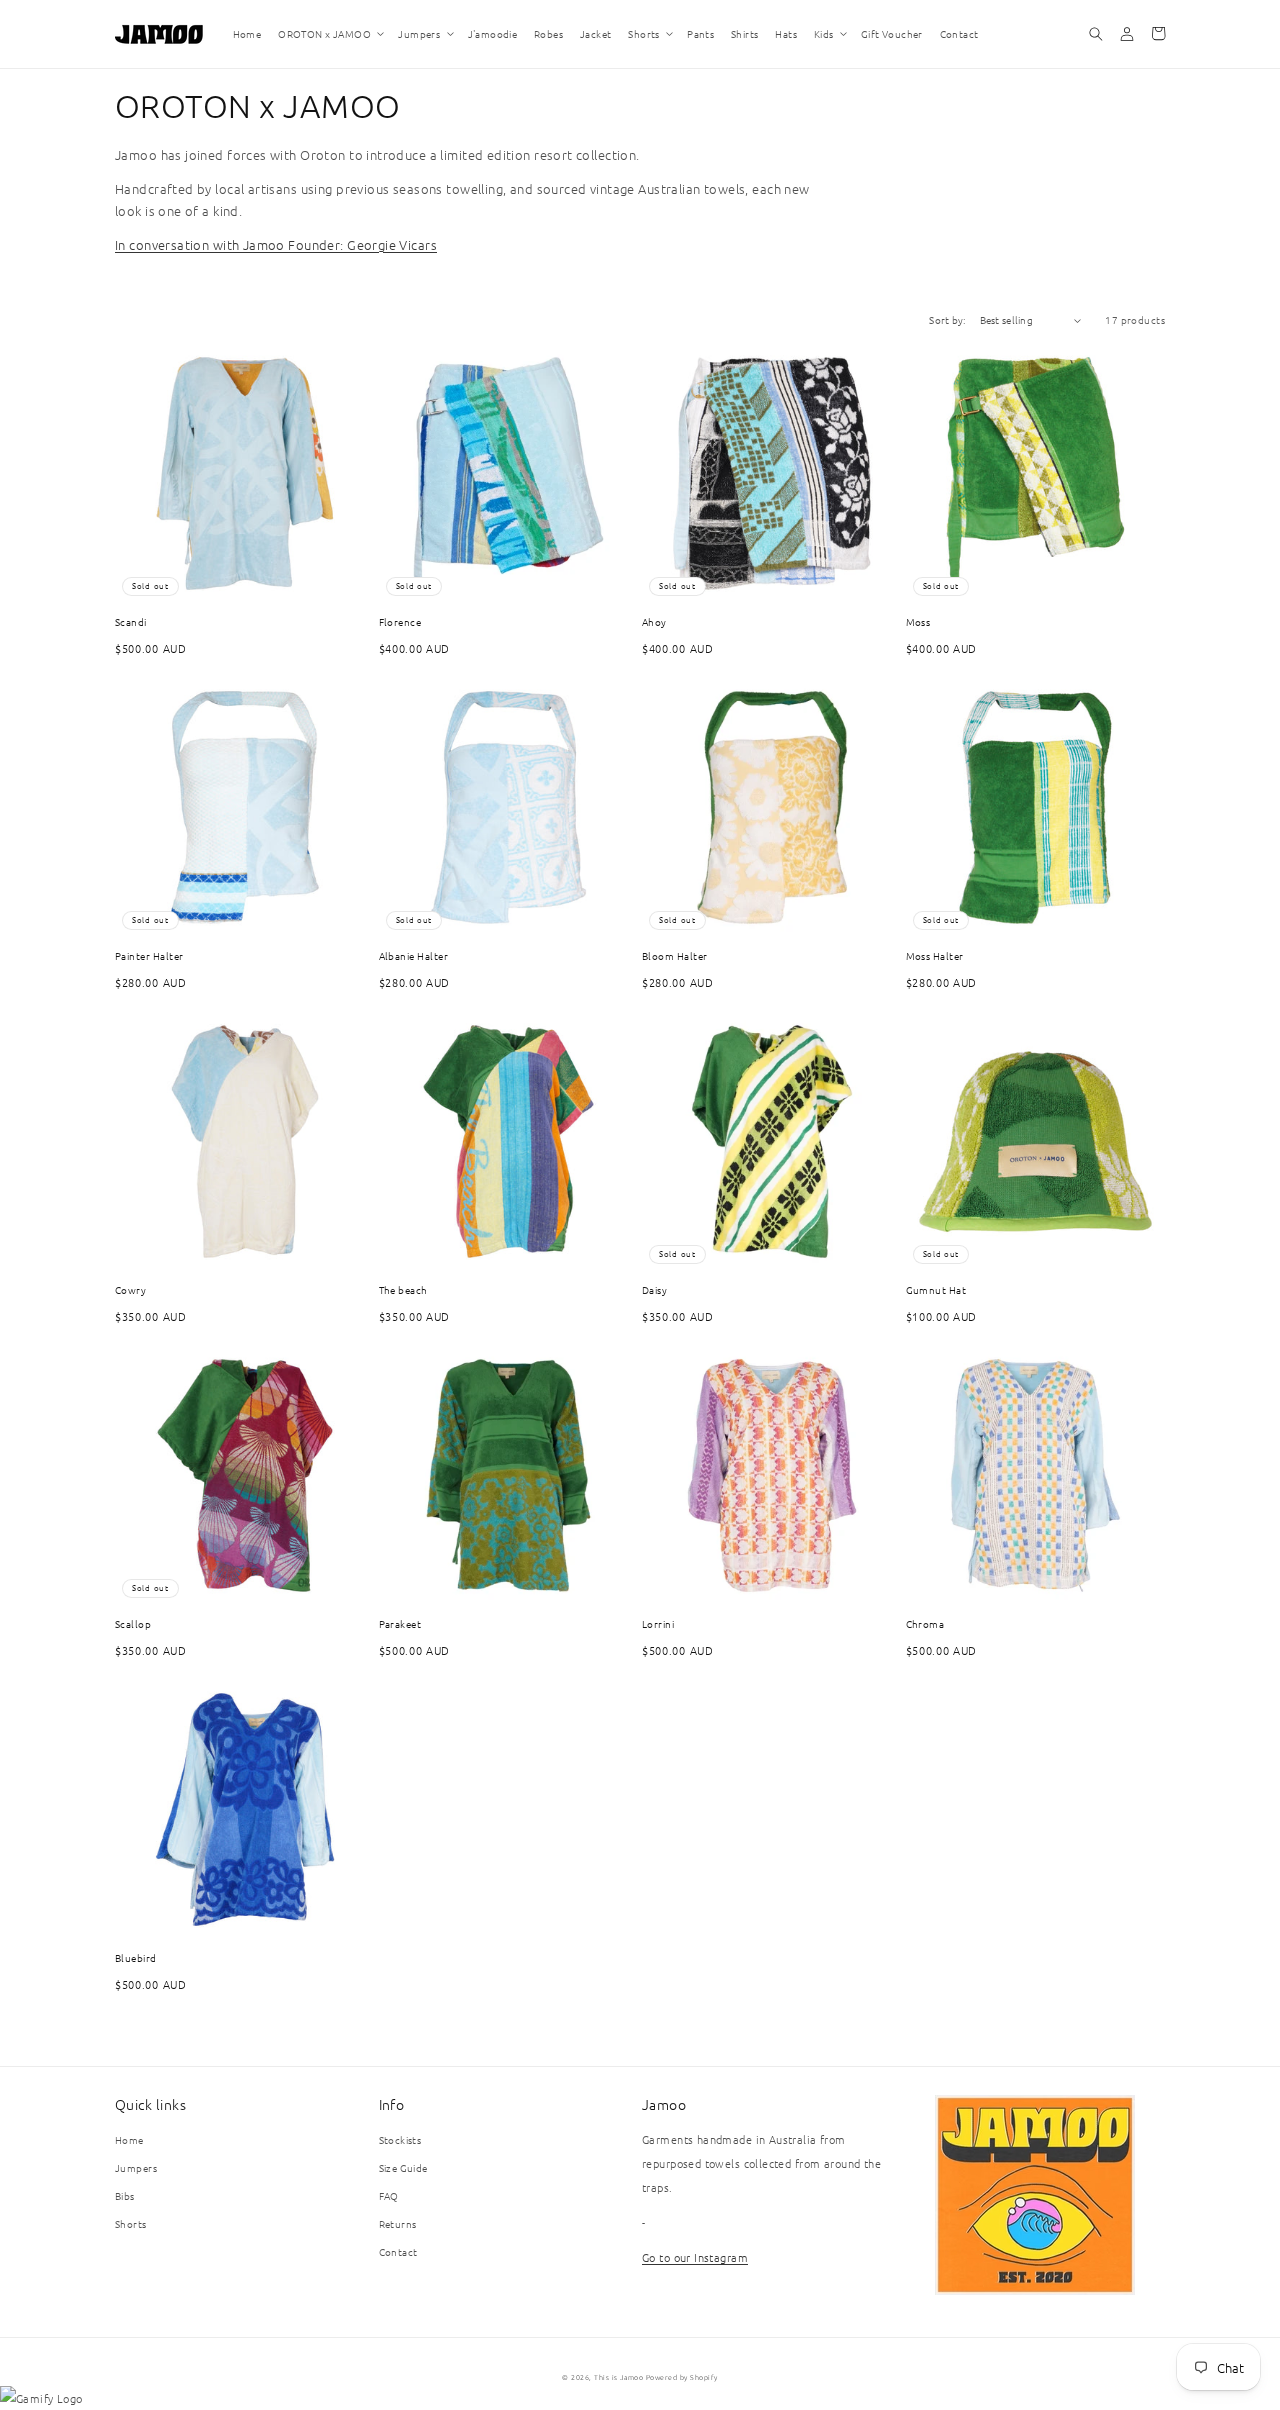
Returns (398, 2223)
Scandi (131, 621)
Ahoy (654, 621)
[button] (330, 33)
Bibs (125, 2195)
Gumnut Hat (936, 1289)
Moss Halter (935, 955)
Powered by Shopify (682, 2377)
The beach (403, 1289)
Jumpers (136, 2167)
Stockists (400, 2139)
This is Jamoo (618, 2377)
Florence (400, 621)
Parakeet (400, 1623)
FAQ (389, 2195)
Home (129, 2139)
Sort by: (947, 319)
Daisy (654, 1289)
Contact (398, 2251)
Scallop (133, 1623)
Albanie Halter (414, 955)
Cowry (130, 1289)
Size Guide (403, 2167)
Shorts (131, 2223)
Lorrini (658, 1623)
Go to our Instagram (695, 2257)
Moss (918, 621)
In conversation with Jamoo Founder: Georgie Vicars (276, 244)
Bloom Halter (675, 955)
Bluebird (136, 1957)
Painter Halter (149, 955)
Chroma (925, 1623)
